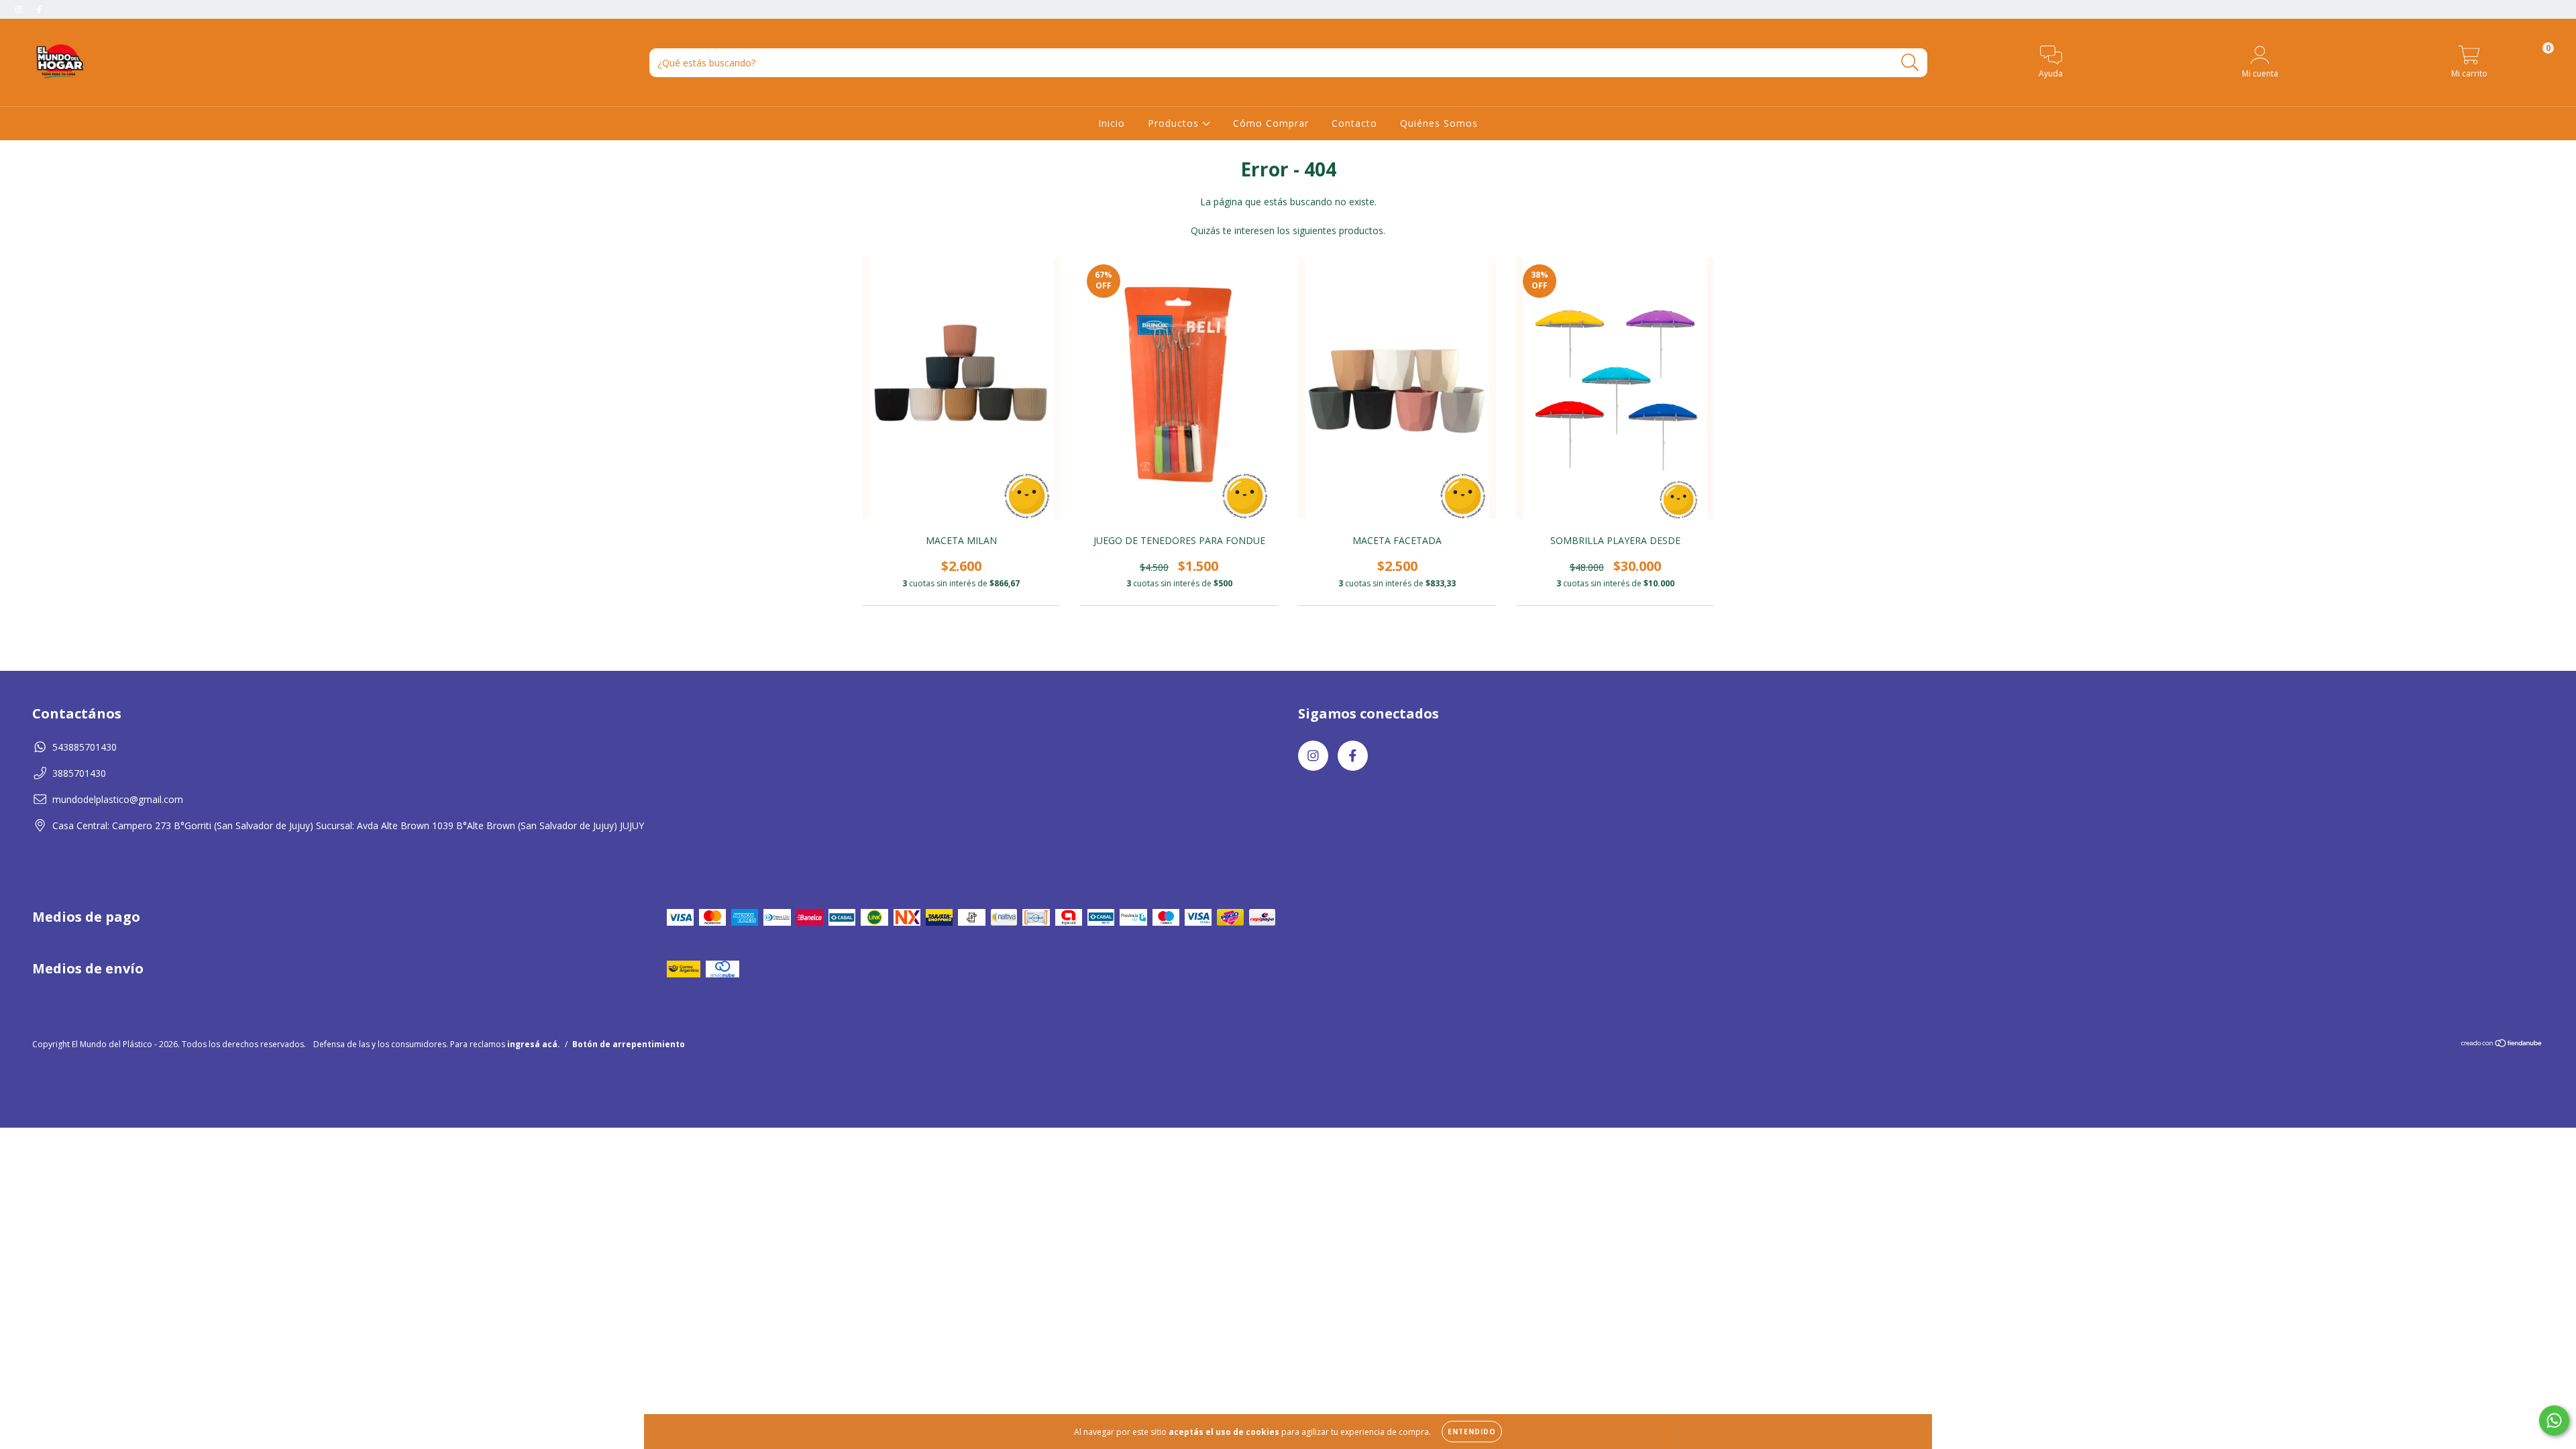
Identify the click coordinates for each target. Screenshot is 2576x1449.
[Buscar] (1910, 63)
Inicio (1112, 123)
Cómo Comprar (1271, 123)
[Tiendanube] (2502, 1045)
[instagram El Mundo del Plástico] (20, 9)
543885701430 (85, 747)
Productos (1175, 123)
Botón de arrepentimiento (629, 1044)
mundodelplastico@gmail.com (118, 799)
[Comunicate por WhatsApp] (2554, 1420)
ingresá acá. (534, 1044)
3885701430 (79, 773)
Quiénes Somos (1439, 123)
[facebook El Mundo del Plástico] (39, 9)
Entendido (1472, 1432)
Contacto (1354, 123)
